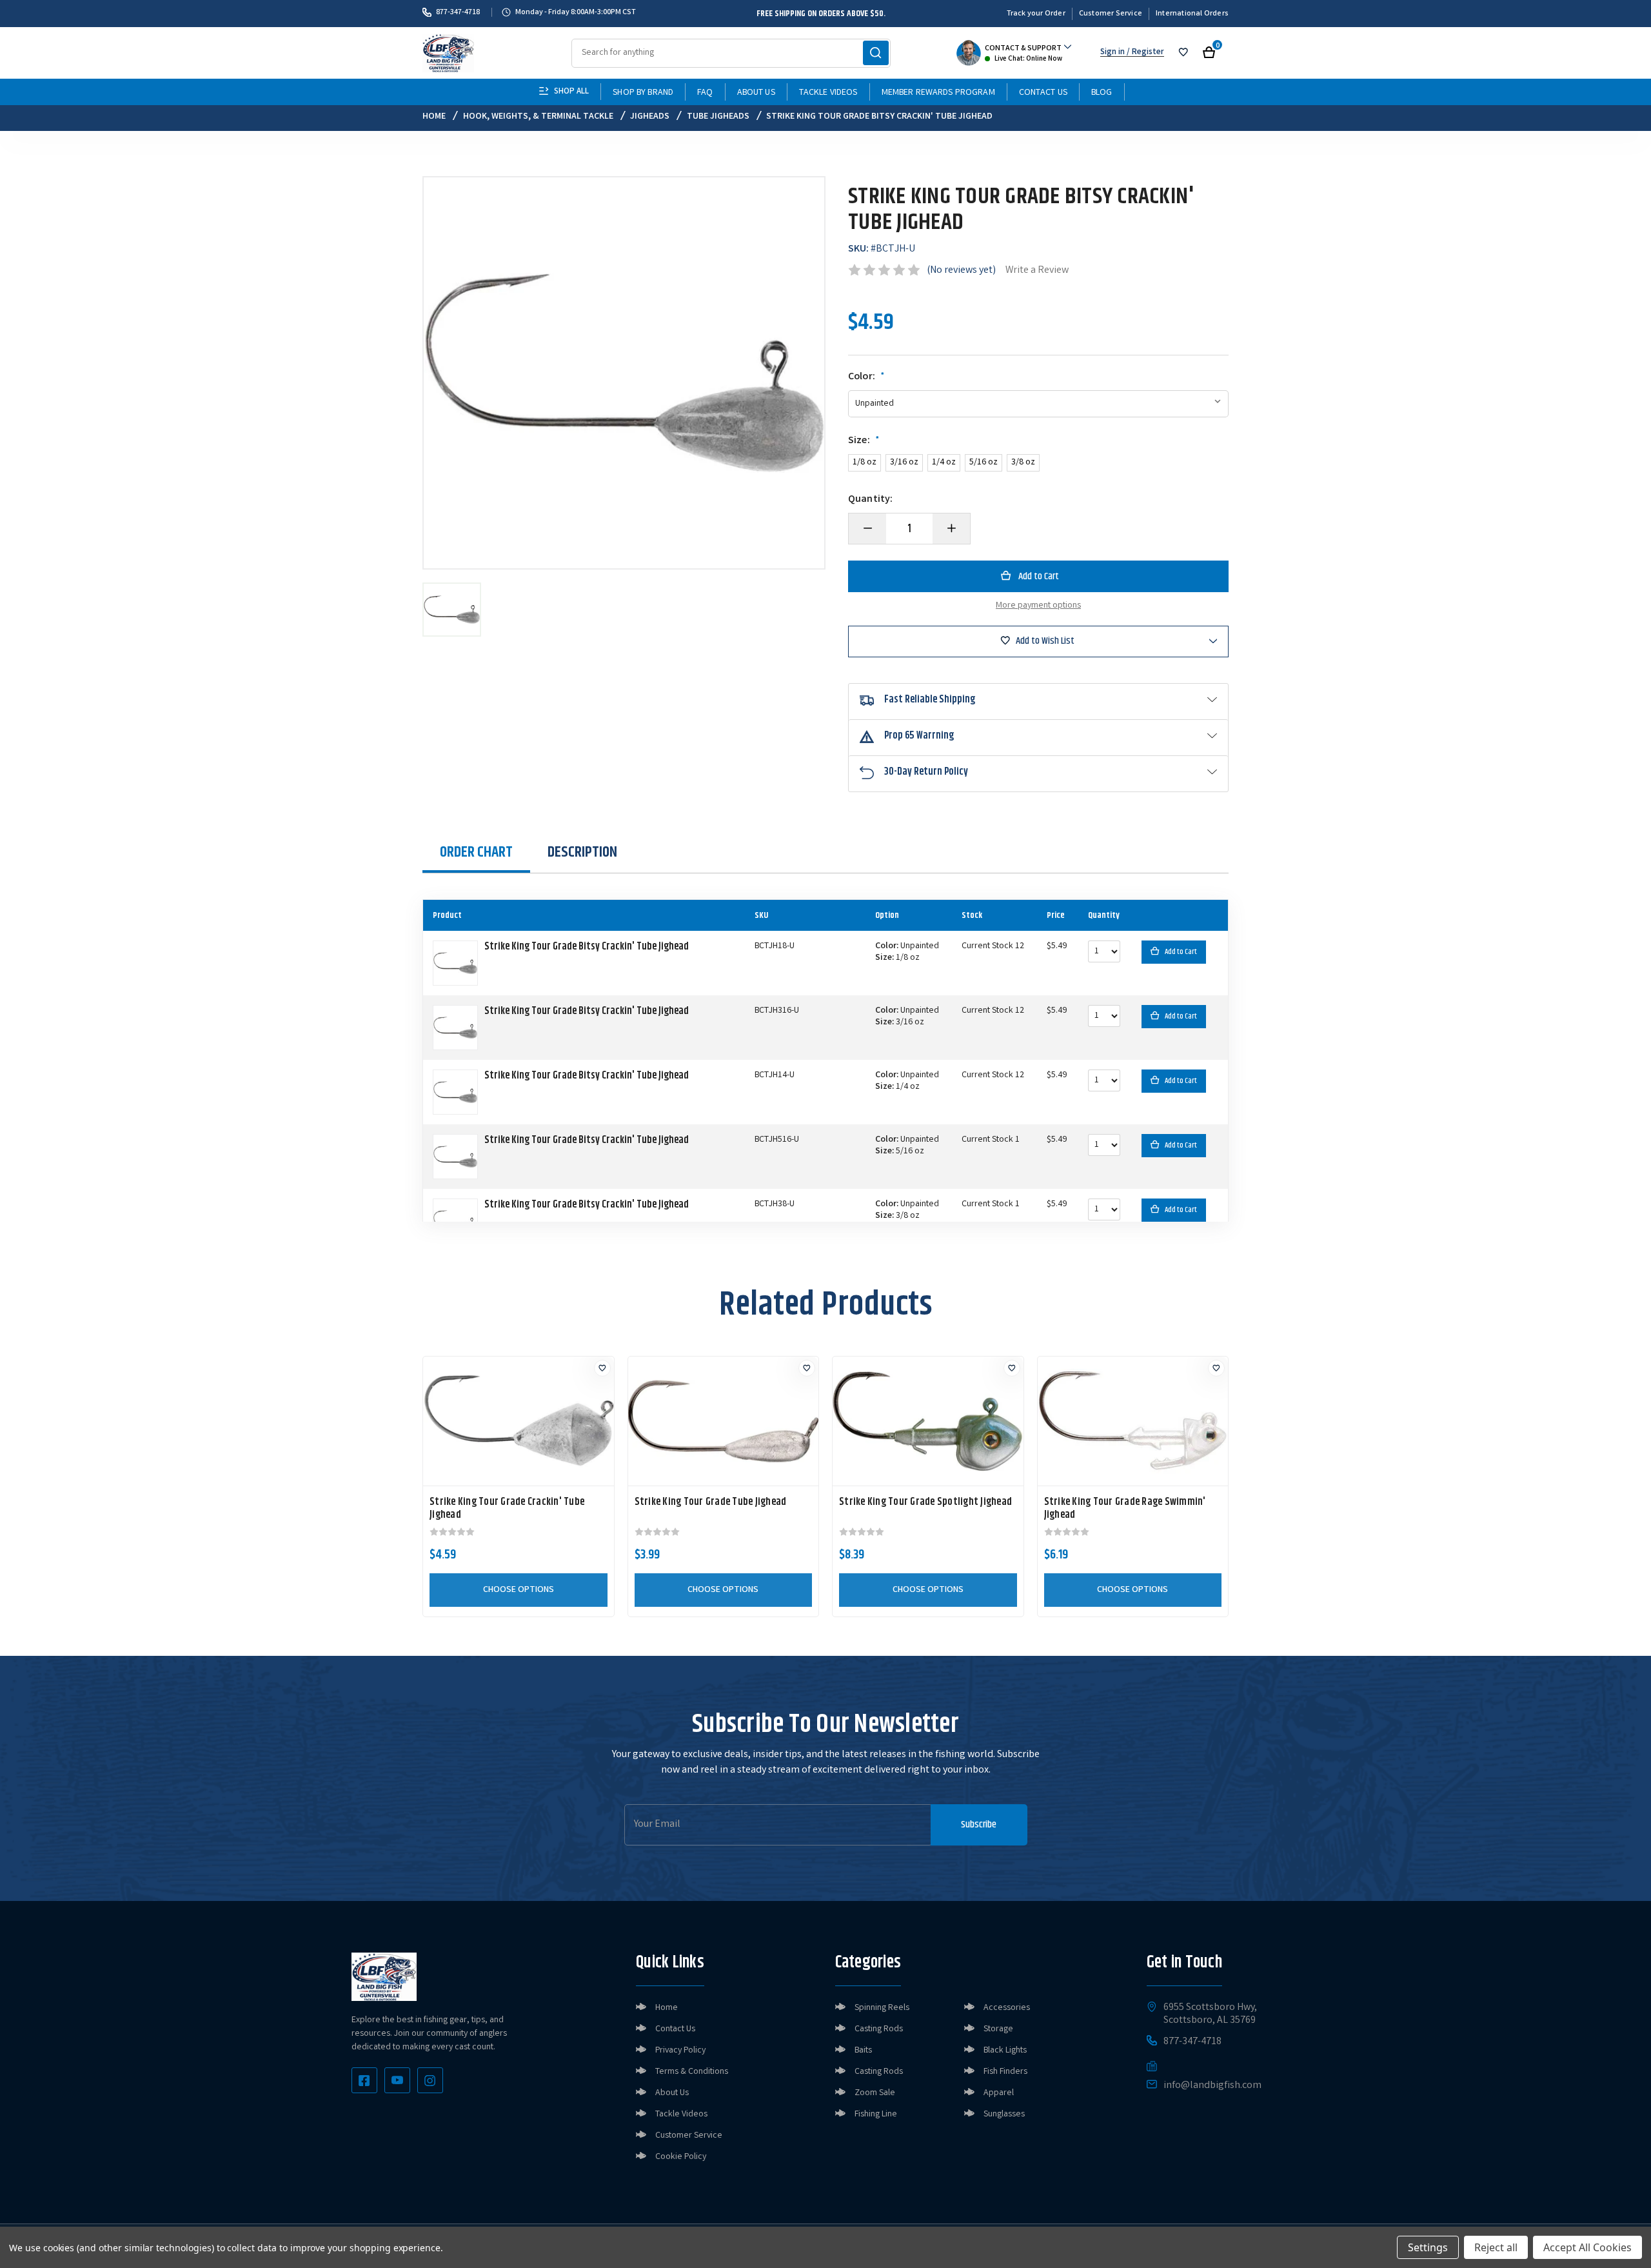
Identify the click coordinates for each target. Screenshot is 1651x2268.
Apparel (999, 2093)
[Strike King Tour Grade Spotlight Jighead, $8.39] (928, 1421)
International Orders (1192, 14)
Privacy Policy (680, 2051)
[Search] (876, 53)
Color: (866, 377)
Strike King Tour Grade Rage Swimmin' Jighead (1125, 1509)
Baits (863, 2051)
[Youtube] (397, 2080)
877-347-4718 (458, 12)
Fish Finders (1005, 2072)
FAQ (705, 93)
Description (582, 852)
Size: (864, 441)
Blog (1102, 93)
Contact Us (1043, 93)
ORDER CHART (476, 852)
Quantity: (870, 500)
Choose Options (519, 1590)
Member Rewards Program (938, 93)
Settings (1428, 2247)
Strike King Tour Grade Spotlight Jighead (925, 1502)
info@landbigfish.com (1212, 2086)
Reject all (1496, 2247)
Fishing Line (876, 2114)
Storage (998, 2029)
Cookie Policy (681, 2157)
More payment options (1038, 606)
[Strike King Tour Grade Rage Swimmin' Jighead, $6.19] (1133, 1421)
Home (667, 2008)
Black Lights (1005, 2051)
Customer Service (1111, 14)
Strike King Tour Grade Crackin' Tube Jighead (507, 1509)
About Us (756, 93)
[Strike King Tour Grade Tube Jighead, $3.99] (724, 1421)
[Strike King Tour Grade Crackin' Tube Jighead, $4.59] (519, 1421)
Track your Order (1036, 14)
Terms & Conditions (692, 2072)
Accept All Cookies (1587, 2247)
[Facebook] (364, 2080)
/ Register (1144, 53)
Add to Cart (1181, 952)
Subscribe (979, 1825)
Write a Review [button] (1037, 271)
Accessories (1007, 2008)
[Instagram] (430, 2080)
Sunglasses (1004, 2114)
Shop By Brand (643, 93)
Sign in (1112, 53)
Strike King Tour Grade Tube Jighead (711, 1502)
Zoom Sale (875, 2093)
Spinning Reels (882, 2008)
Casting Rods (879, 2029)
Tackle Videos (828, 93)
